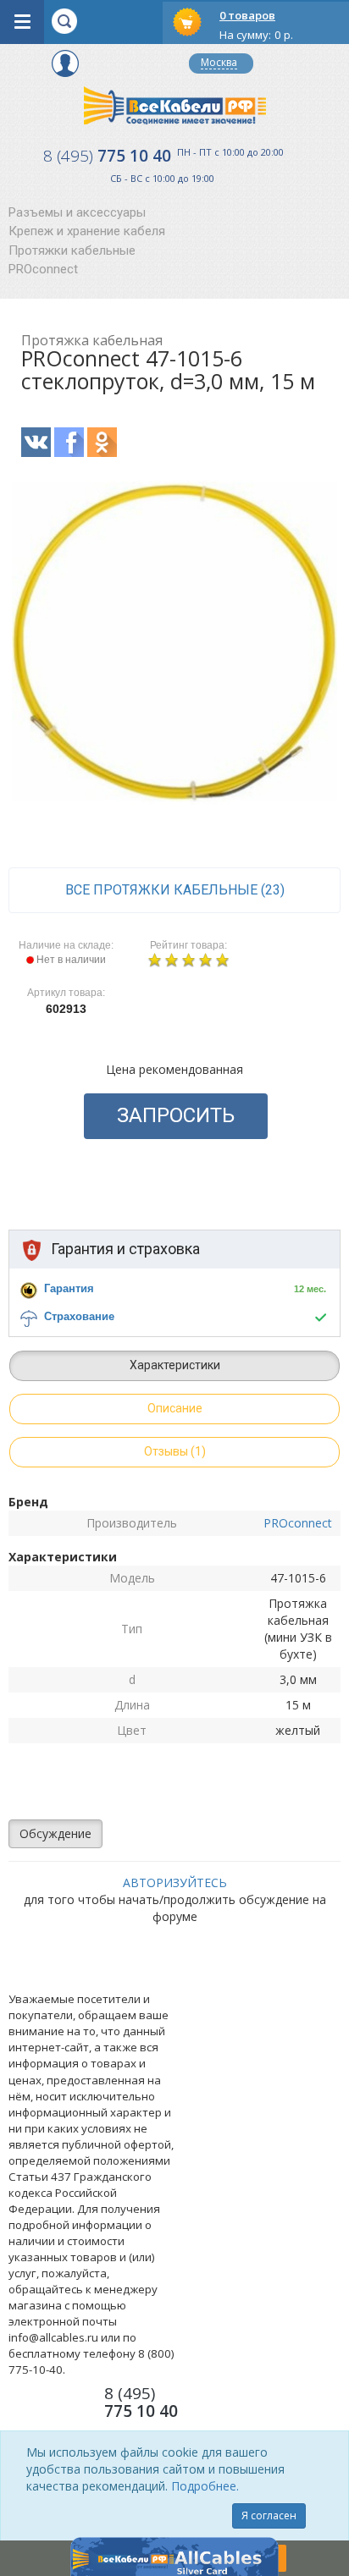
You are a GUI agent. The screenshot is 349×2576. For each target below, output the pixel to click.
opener (22, 22)
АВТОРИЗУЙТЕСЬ (175, 1882)
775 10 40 (107, 156)
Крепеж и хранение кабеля (87, 231)
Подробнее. (205, 2486)
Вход (65, 63)
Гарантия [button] (69, 1288)
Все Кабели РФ (175, 105)
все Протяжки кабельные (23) (175, 890)
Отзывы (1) (175, 1451)
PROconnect (43, 269)
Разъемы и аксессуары (77, 212)
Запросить (176, 1115)
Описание (175, 1408)
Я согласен (269, 2515)
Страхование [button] (79, 1316)
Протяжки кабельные (72, 250)
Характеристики (175, 1365)
